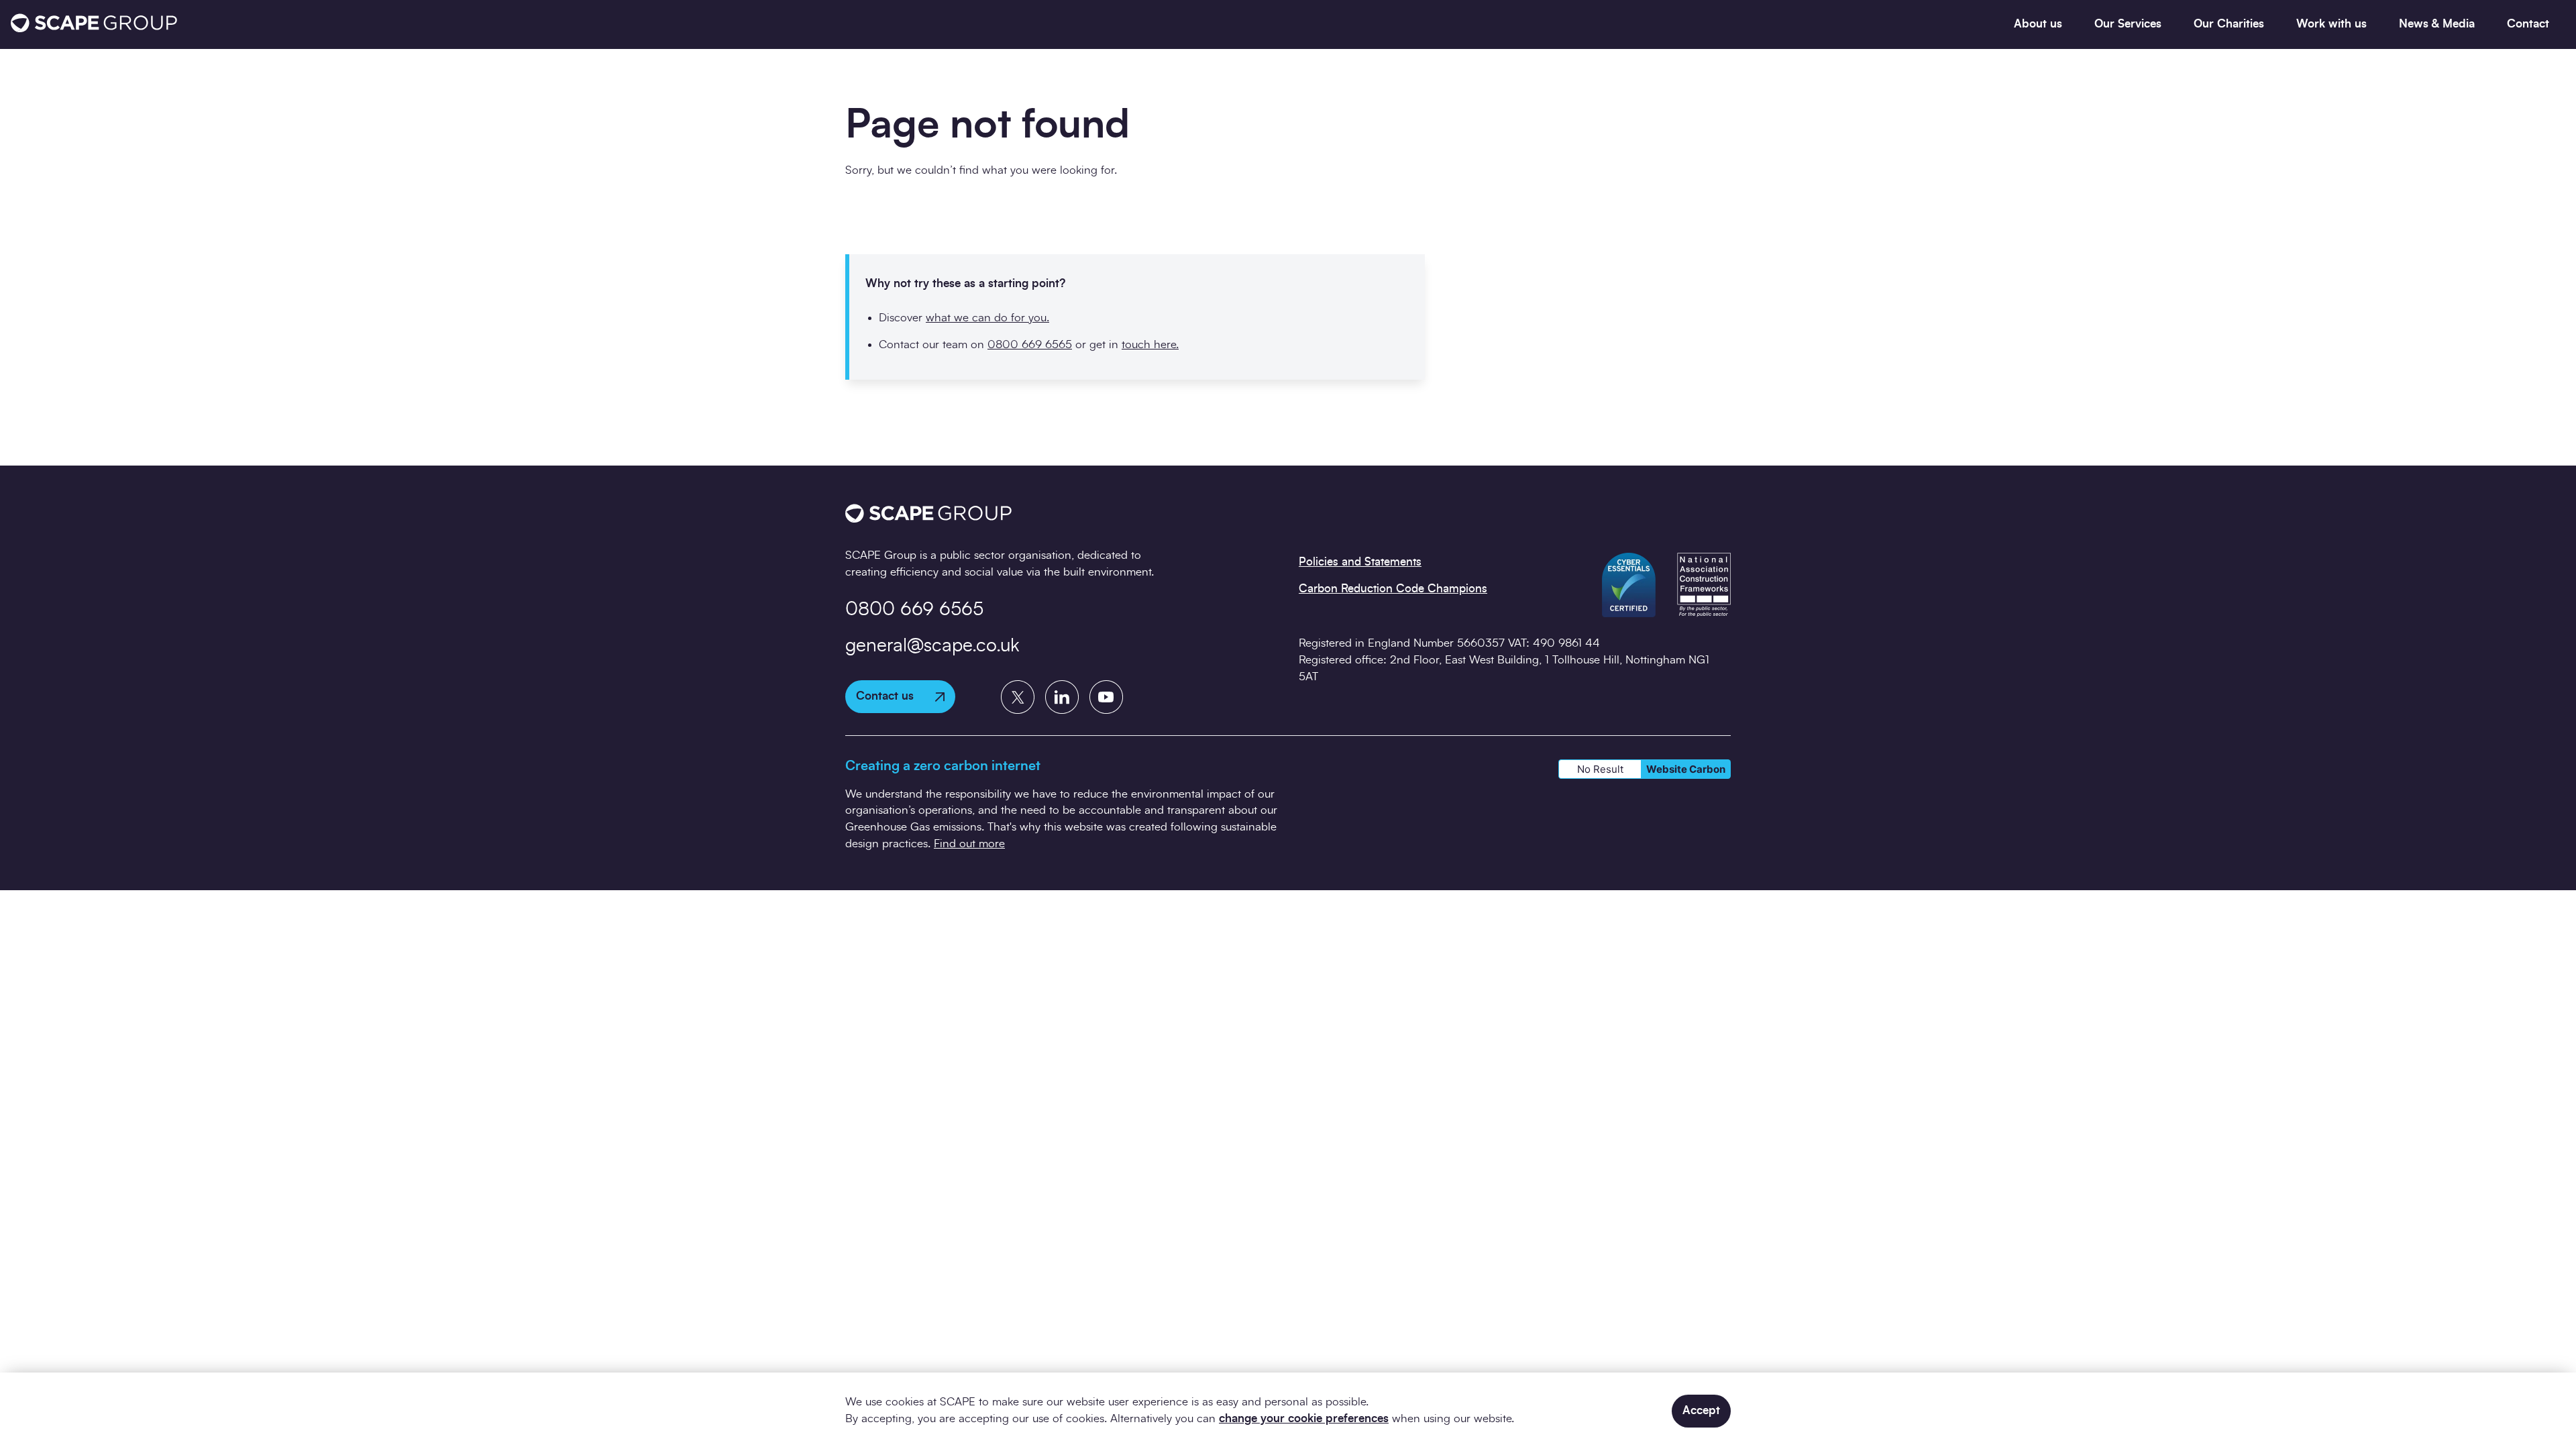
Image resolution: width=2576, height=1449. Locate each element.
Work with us (2331, 24)
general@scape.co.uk (932, 646)
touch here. (1150, 344)
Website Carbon (1686, 769)
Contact (2528, 24)
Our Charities (2229, 24)
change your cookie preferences (1304, 1418)
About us (2038, 24)
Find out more (969, 844)
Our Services (2128, 24)
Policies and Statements (1360, 562)
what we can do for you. (987, 318)
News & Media (2437, 24)
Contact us (885, 696)
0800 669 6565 (1030, 344)
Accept (1701, 1410)
